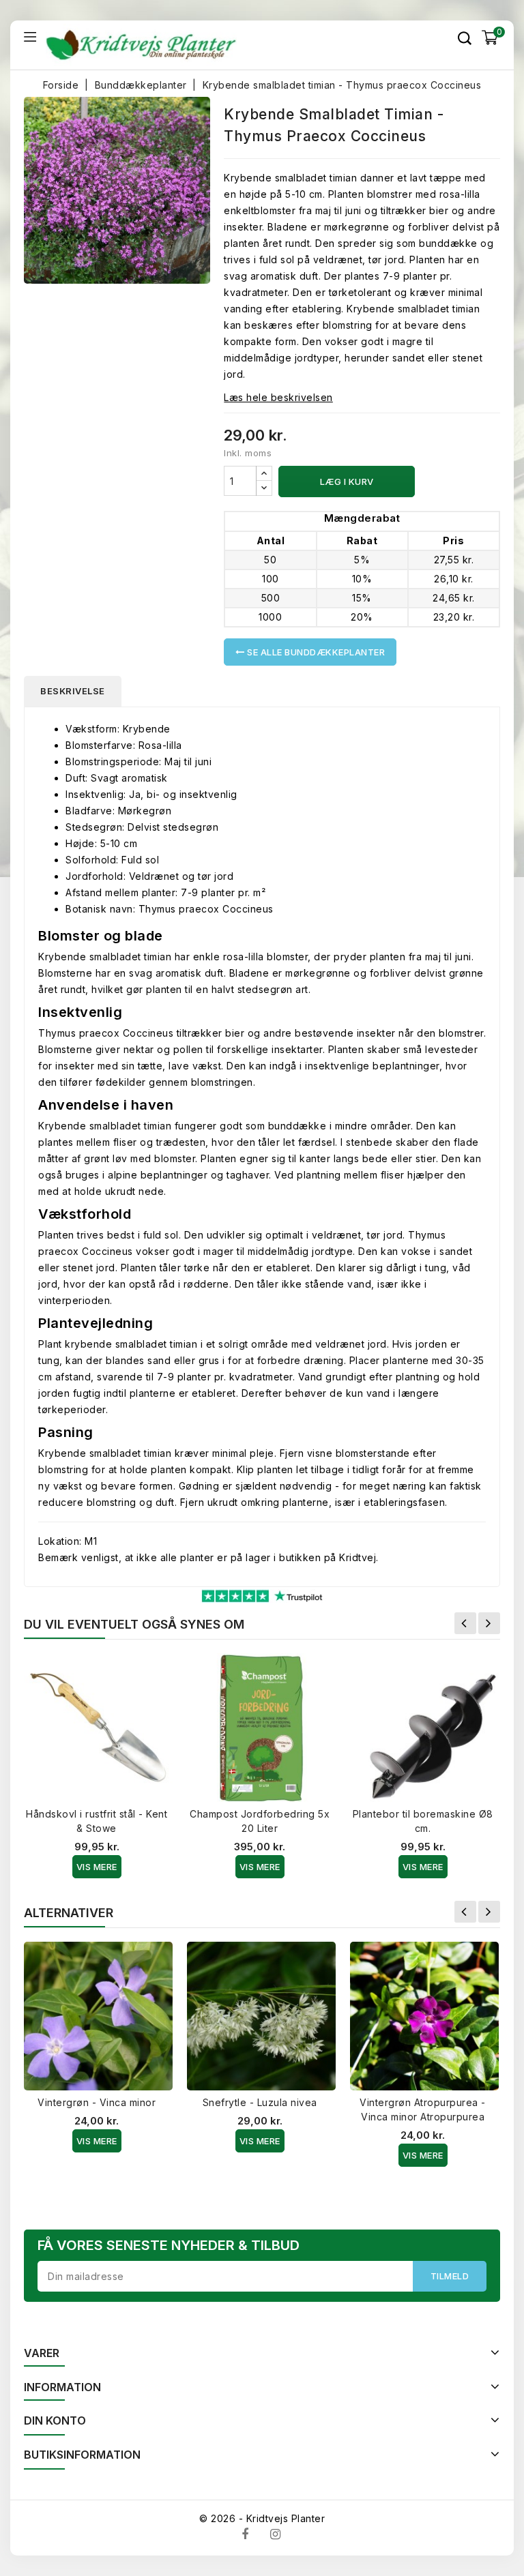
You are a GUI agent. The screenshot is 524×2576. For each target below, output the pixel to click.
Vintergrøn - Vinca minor (97, 2102)
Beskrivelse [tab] (73, 691)
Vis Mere (97, 1867)
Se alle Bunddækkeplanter (315, 652)
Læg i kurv (347, 482)
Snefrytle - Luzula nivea (260, 2102)
